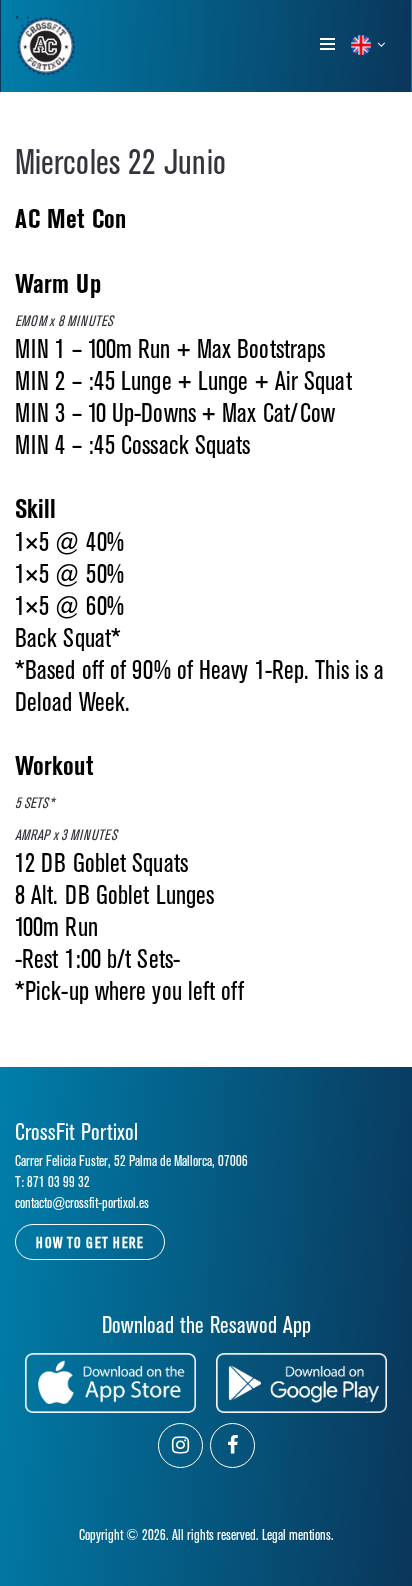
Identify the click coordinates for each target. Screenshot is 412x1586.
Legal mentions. (298, 1535)
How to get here (90, 1243)
